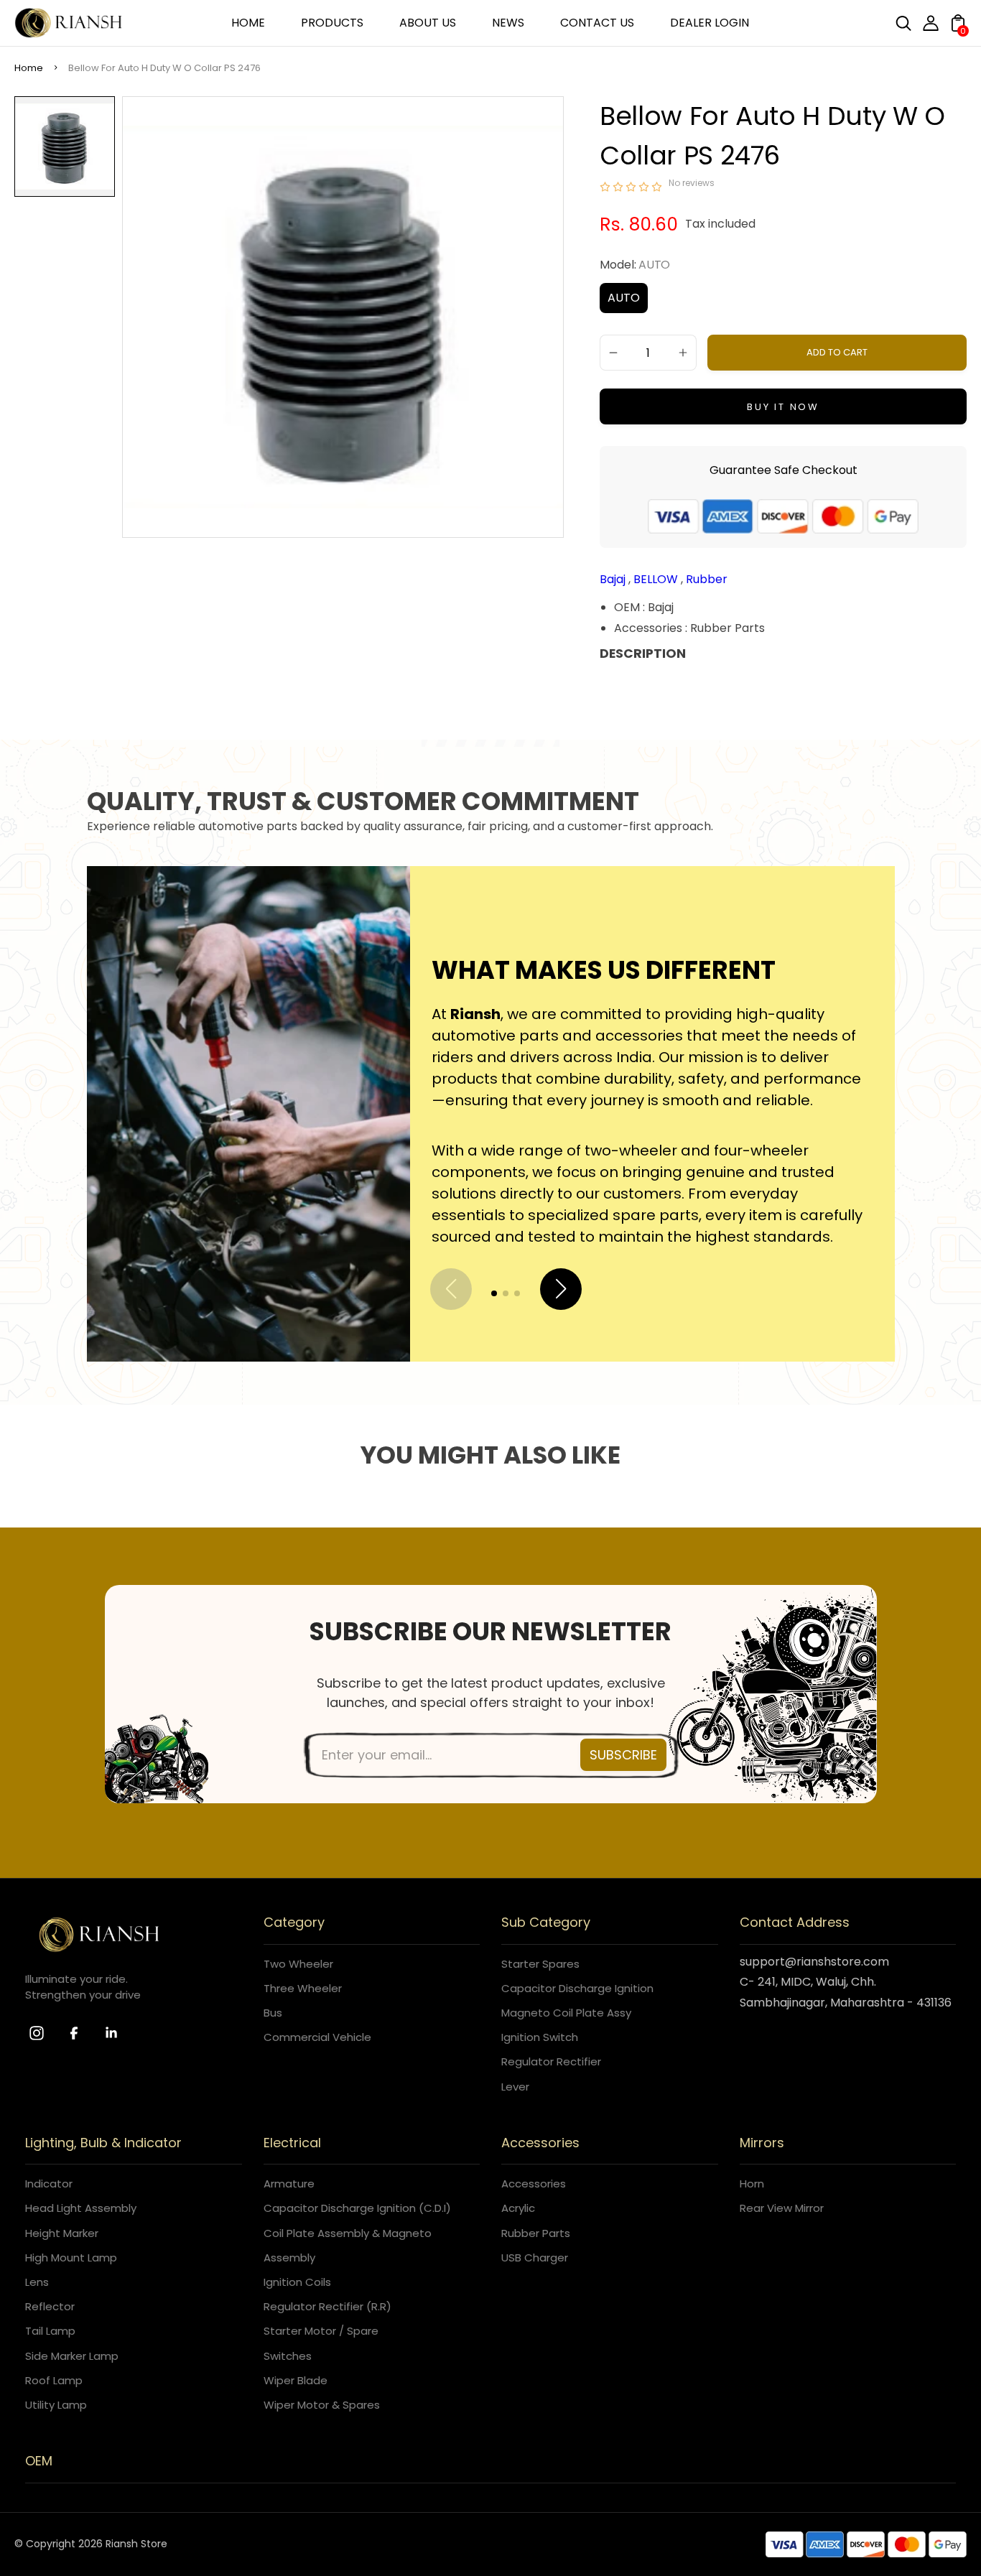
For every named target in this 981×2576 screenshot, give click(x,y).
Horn (752, 2184)
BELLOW (657, 579)
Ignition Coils (297, 2282)
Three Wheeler (303, 1988)
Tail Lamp (50, 2331)
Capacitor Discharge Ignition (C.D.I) (357, 2208)
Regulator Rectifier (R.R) (327, 2306)
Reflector (50, 2306)
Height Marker (62, 2233)
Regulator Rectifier (551, 2061)
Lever (515, 2087)
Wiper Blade (296, 2380)
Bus (273, 2013)
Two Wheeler (298, 1964)
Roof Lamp (54, 2380)
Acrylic (518, 2208)
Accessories (534, 2184)
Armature (289, 2184)
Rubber (707, 579)
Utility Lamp (56, 2405)
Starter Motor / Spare (321, 2331)
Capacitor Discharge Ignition (577, 1988)
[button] (494, 1293)
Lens (37, 2282)
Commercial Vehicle (317, 2037)
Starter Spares (540, 1964)
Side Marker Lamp (72, 2356)
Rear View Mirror (782, 2208)
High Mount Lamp (71, 2258)
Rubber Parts (536, 2233)
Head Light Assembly (81, 2208)
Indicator (49, 2184)
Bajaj (614, 579)
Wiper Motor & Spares (322, 2405)
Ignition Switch (540, 2037)
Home (29, 68)
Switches (288, 2356)
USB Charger (535, 2258)
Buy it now (783, 407)
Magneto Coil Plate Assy (566, 2013)
